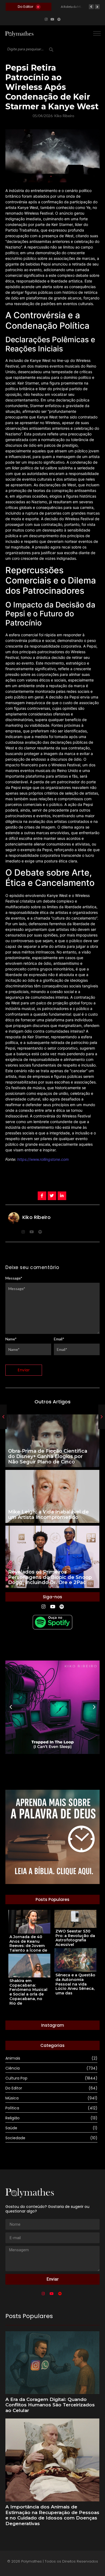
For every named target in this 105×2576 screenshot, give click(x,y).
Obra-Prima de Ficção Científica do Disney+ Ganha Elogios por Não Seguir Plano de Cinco (48, 1457)
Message (14, 1278)
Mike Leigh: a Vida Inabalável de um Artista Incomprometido (48, 1515)
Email (59, 1339)
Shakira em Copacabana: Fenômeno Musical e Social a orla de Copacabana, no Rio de (28, 1992)
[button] (11, 1707)
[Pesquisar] (51, 50)
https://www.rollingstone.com (43, 1159)
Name (11, 1339)
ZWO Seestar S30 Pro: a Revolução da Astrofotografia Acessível (75, 1938)
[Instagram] (46, 19)
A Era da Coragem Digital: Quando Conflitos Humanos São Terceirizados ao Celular (50, 2405)
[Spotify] (59, 19)
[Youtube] (52, 19)
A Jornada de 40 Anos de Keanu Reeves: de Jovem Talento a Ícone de (28, 1944)
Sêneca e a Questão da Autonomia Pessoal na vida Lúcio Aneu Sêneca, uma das (75, 1984)
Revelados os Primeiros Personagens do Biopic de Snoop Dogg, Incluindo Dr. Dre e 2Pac (50, 1577)
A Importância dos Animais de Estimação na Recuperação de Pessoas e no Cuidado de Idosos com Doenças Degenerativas (52, 2515)
